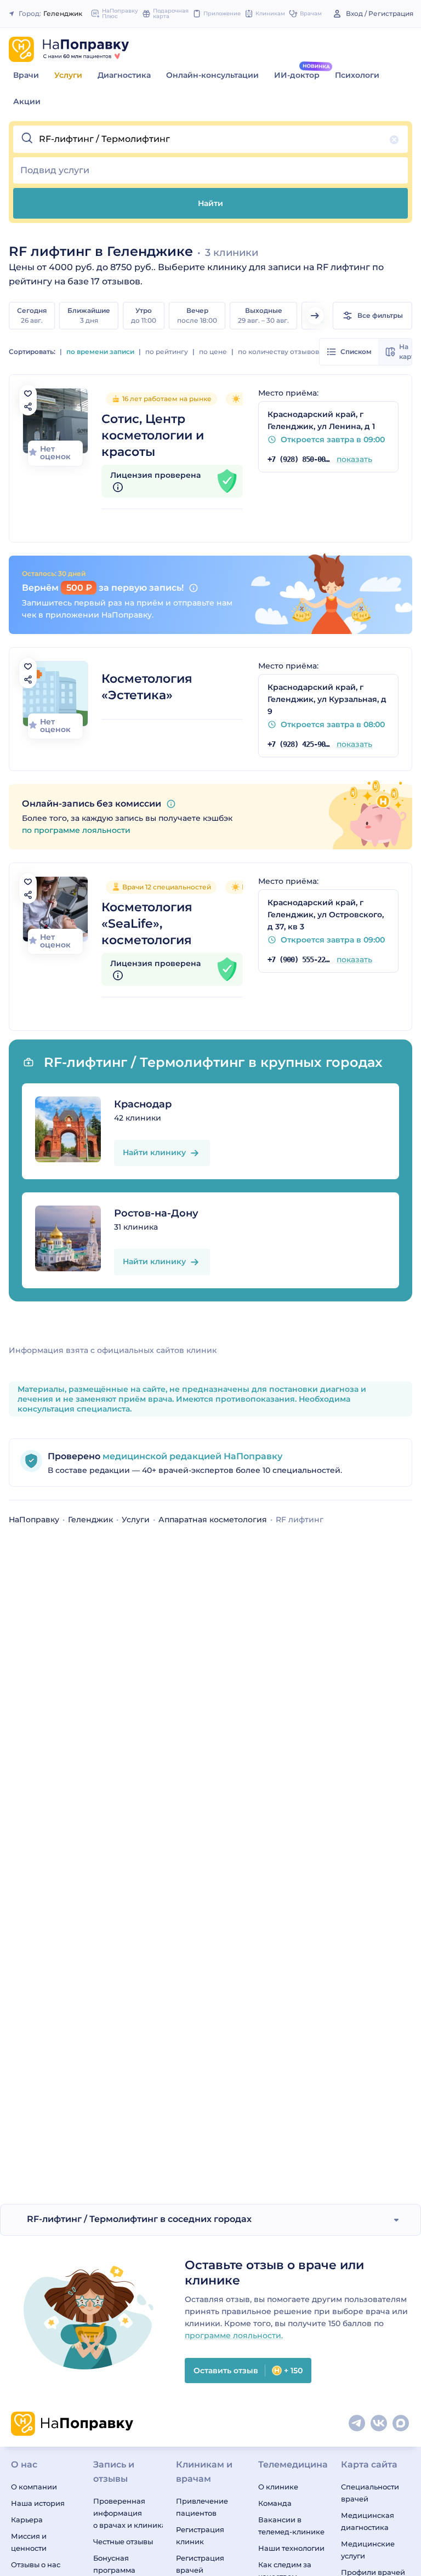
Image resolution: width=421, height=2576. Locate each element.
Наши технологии (291, 2548)
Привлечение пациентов (202, 2507)
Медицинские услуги (368, 2550)
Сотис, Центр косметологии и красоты (153, 435)
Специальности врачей (370, 2493)
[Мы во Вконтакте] (379, 2424)
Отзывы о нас (36, 2564)
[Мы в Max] (401, 2424)
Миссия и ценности (29, 2542)
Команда (275, 2503)
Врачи (26, 75)
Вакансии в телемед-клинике (291, 2526)
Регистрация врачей (200, 2564)
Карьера (27, 2520)
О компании (34, 2487)
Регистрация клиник (200, 2535)
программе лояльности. (234, 2335)
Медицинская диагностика (368, 2521)
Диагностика (124, 75)
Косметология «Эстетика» (147, 687)
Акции (27, 101)
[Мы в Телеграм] (357, 2424)
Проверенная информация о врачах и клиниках (128, 2513)
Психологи (357, 75)
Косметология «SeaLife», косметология (147, 924)
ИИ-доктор (297, 75)
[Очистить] (394, 140)
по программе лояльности (76, 830)
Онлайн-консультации (212, 75)
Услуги (68, 75)
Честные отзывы (123, 2541)
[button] (210, 139)
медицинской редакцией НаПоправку (191, 1456)
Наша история (38, 2503)
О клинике (278, 2487)
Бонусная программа (114, 2564)
